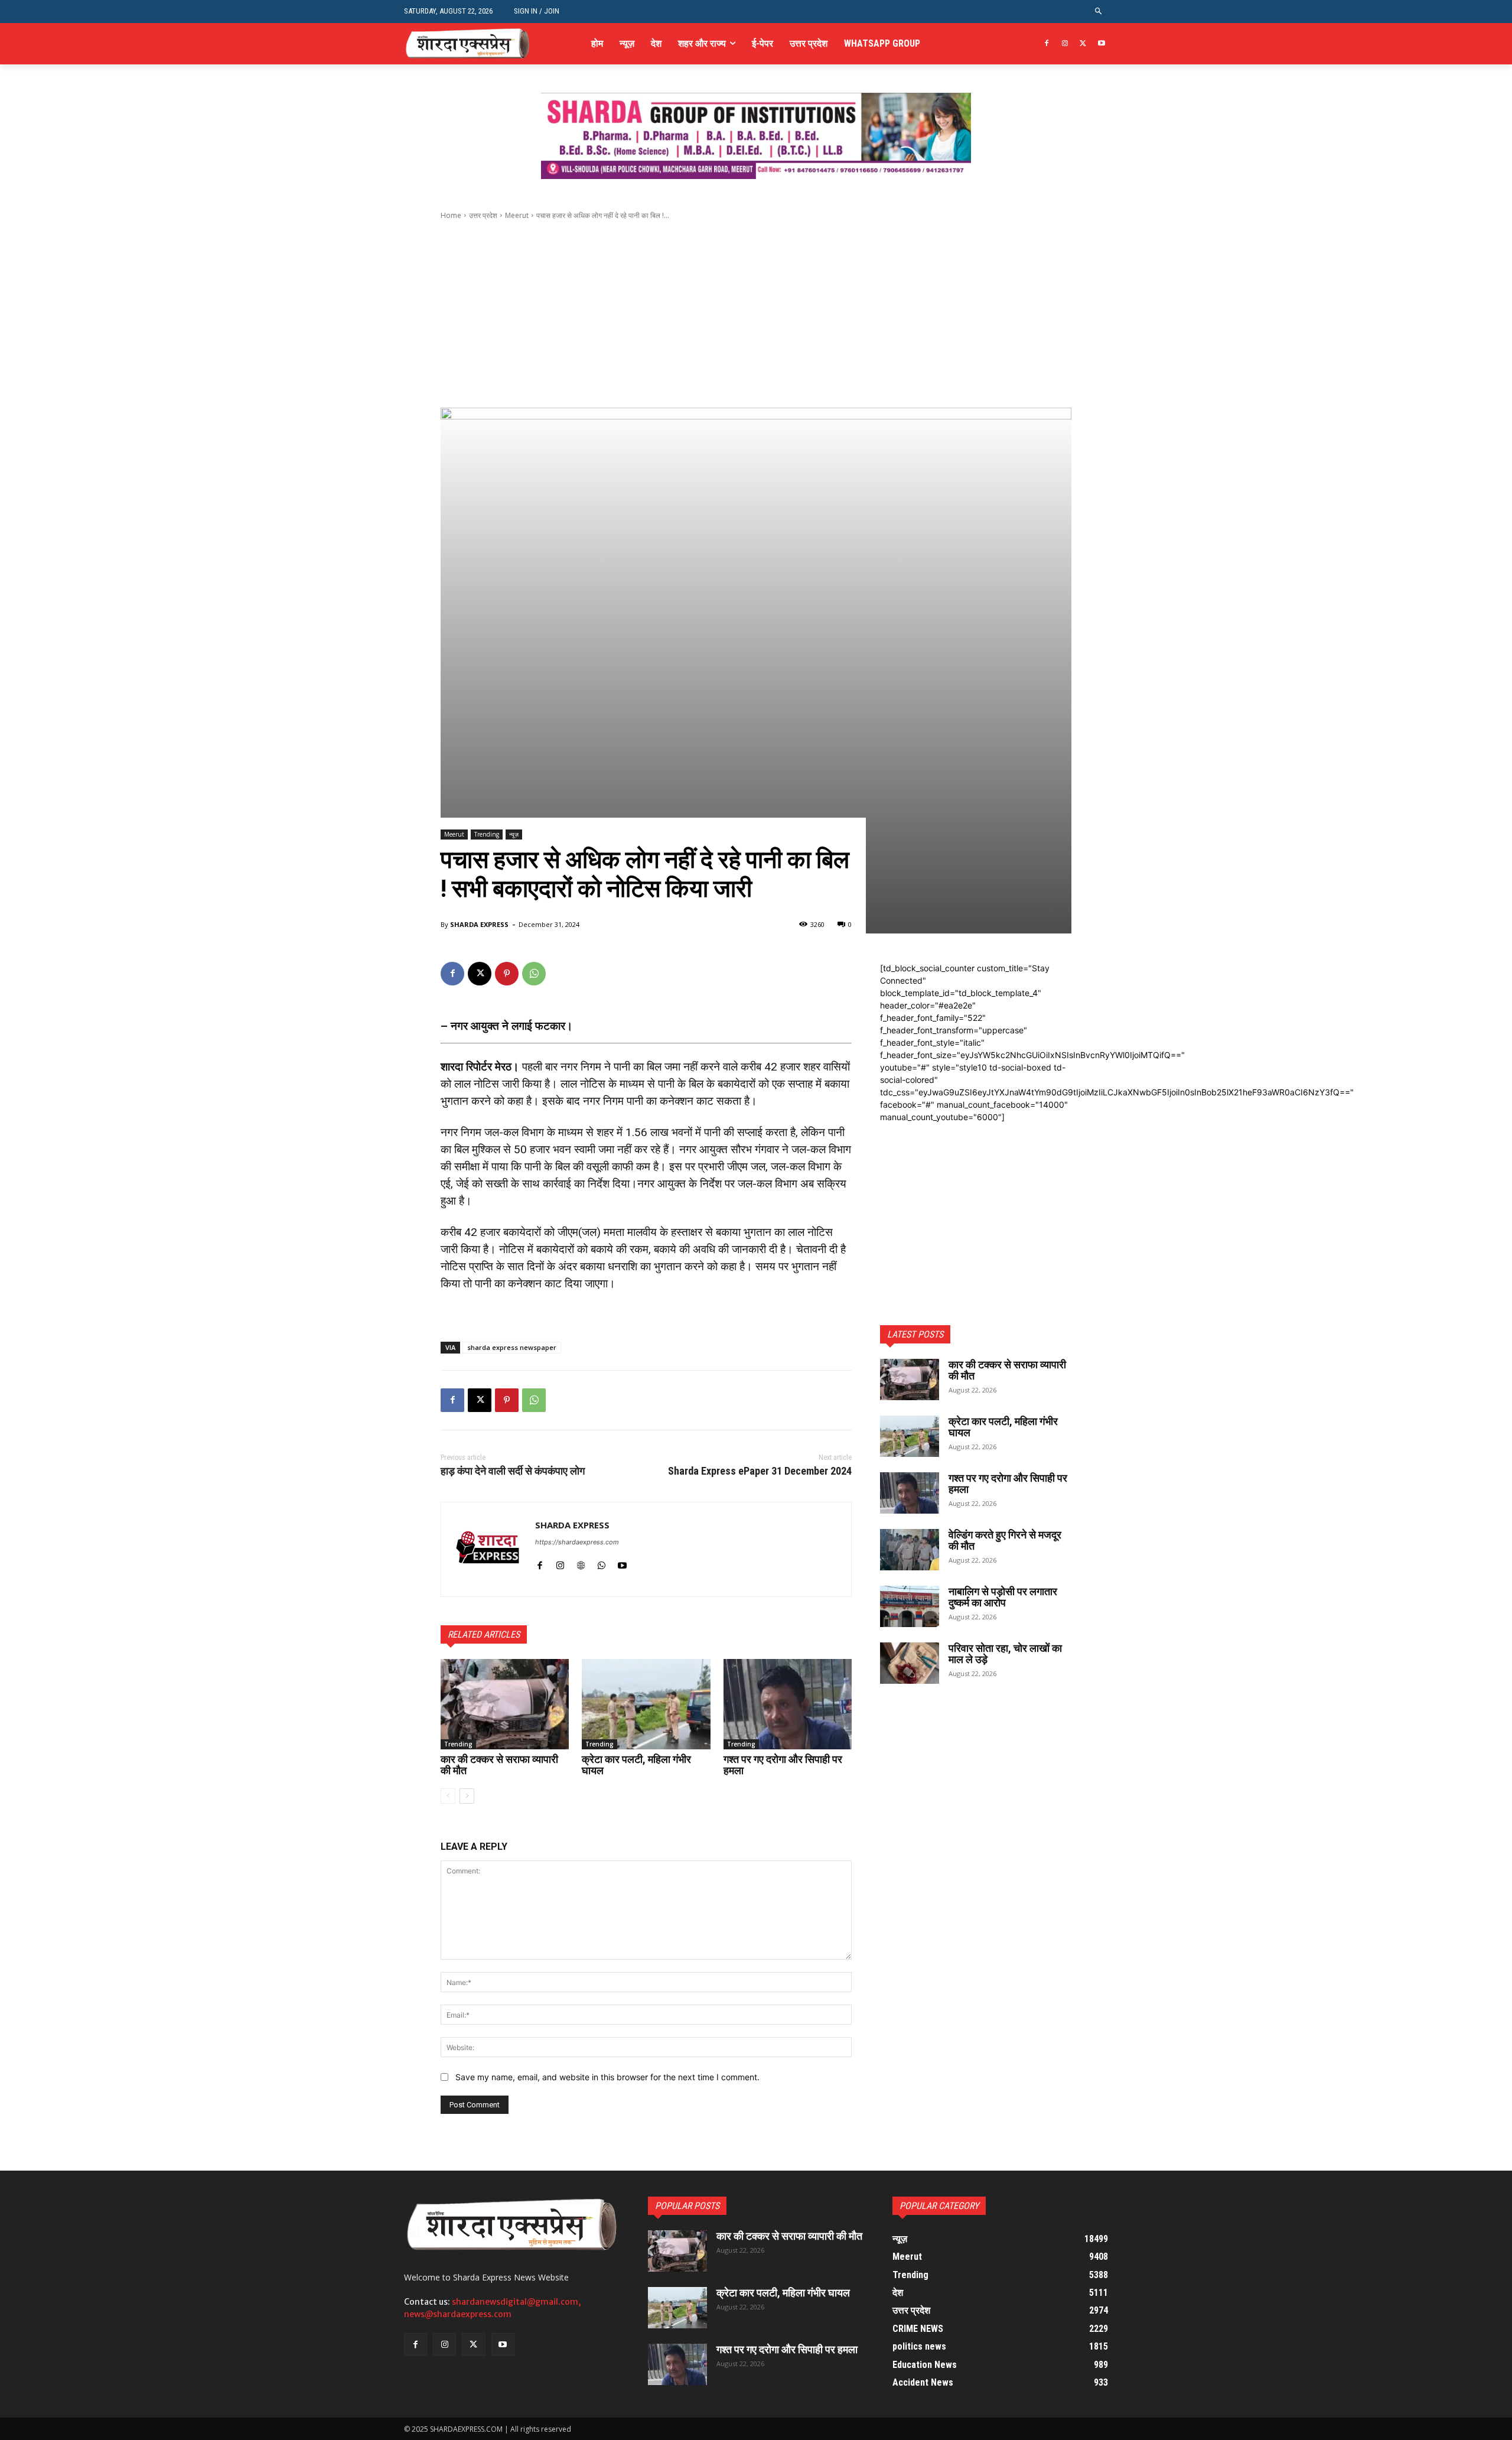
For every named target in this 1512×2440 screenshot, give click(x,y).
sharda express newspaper (512, 1347)
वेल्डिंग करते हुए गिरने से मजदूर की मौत (1005, 1541)
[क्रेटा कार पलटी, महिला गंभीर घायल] (646, 1704)
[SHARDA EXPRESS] (488, 1549)
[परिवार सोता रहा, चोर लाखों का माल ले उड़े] (910, 1663)
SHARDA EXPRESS (479, 924)
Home (451, 215)
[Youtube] (1101, 44)
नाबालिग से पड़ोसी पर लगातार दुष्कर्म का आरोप (1003, 1597)
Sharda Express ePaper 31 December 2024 (760, 1471)
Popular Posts (687, 2206)
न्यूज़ (514, 834)
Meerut (517, 215)
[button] (1099, 12)
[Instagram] (1065, 44)
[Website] (581, 1562)
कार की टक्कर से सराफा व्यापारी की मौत (499, 1765)
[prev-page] (448, 1796)
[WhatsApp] (534, 974)
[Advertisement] (756, 314)
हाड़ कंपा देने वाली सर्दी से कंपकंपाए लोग (513, 1471)
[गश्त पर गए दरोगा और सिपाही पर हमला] (788, 1704)
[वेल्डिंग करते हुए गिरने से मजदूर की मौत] (910, 1550)
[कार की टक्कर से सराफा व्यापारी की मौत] (505, 1704)
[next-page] (467, 1796)
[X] (1083, 44)
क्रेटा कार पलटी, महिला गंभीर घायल (636, 1765)
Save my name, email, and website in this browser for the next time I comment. (607, 2077)
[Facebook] (1047, 44)
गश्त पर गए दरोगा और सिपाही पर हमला (783, 1765)
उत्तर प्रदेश (483, 215)
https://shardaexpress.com (577, 1542)
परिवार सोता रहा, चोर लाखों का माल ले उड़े (1005, 1654)
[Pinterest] (507, 974)
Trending (487, 834)
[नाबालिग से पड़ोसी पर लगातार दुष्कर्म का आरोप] (910, 1606)
